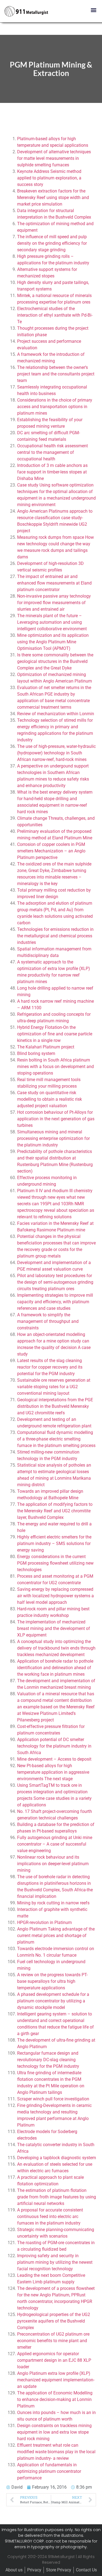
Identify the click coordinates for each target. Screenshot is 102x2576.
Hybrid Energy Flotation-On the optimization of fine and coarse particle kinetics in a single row (55, 1034)
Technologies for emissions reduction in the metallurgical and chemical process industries (55, 936)
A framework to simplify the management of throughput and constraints (48, 1321)
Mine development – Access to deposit (54, 1759)
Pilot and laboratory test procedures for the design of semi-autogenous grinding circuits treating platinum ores (55, 1282)
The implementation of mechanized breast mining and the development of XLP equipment (54, 1628)
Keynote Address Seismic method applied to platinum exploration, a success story (49, 178)
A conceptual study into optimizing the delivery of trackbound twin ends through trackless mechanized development (56, 1648)
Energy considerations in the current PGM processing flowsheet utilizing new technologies (55, 1563)
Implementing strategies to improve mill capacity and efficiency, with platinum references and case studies (55, 1302)
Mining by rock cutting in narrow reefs (53, 1903)
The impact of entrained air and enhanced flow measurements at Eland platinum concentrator (54, 583)
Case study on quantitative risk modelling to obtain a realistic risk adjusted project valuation (50, 1099)
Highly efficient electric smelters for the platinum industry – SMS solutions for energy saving (54, 1544)
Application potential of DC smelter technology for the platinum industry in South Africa (54, 1746)
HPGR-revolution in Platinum (44, 1922)
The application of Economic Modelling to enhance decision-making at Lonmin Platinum (55, 2399)
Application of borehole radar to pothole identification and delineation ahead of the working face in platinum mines (55, 1668)
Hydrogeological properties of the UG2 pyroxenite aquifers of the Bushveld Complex (54, 2321)
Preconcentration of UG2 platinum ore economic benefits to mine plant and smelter (53, 2341)
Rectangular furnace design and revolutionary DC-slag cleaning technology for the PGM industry (48, 2060)
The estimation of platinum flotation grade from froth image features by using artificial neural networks (57, 2197)
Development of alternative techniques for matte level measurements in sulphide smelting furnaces (54, 158)
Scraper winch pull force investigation (53, 2099)
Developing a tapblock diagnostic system (57, 2158)
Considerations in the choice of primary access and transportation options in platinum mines (55, 407)
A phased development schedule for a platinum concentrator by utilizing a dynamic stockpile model (53, 2001)
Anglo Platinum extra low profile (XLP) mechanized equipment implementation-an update (56, 2380)
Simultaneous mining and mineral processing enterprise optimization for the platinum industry (53, 1138)
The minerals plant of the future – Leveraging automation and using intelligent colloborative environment (52, 622)
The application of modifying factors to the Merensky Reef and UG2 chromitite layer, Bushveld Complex (55, 1511)
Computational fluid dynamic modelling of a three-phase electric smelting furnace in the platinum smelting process (56, 1439)
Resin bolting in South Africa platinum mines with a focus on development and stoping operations (55, 1067)
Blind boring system (36, 1053)
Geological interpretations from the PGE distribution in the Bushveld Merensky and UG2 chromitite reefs (55, 1406)
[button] (93, 10)
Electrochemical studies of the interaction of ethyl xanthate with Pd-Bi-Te (55, 315)
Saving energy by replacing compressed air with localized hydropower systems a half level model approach (55, 1596)
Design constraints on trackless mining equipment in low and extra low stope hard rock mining (54, 2432)
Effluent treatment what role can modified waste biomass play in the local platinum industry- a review (56, 2452)
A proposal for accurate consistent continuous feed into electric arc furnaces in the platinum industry (50, 2216)
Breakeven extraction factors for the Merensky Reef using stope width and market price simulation (53, 198)
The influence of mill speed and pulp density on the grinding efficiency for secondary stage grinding (52, 243)
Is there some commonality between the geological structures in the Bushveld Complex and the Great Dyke (55, 661)
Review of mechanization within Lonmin (56, 714)
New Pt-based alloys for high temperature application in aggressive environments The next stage (53, 1772)
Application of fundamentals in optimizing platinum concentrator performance (49, 2471)
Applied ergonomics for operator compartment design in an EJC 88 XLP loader (54, 2360)
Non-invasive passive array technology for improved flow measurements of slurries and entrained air (54, 603)
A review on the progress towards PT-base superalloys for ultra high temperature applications (52, 1981)
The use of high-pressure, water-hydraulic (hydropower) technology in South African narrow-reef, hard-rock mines (56, 753)
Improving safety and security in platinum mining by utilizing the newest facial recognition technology (55, 2262)
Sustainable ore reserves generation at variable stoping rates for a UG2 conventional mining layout (54, 1387)
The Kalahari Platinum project (46, 1047)
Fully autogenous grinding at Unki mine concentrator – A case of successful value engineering (55, 1844)
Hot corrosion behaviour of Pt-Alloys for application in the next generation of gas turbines (56, 1119)
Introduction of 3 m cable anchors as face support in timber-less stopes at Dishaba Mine (52, 472)
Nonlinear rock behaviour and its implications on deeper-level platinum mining (53, 1864)
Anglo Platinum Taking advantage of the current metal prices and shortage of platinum (56, 1936)
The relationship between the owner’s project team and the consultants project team (56, 374)
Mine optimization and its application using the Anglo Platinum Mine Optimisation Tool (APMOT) (53, 642)
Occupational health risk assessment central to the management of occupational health (52, 452)
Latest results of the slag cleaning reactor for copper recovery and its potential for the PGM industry (50, 1367)
